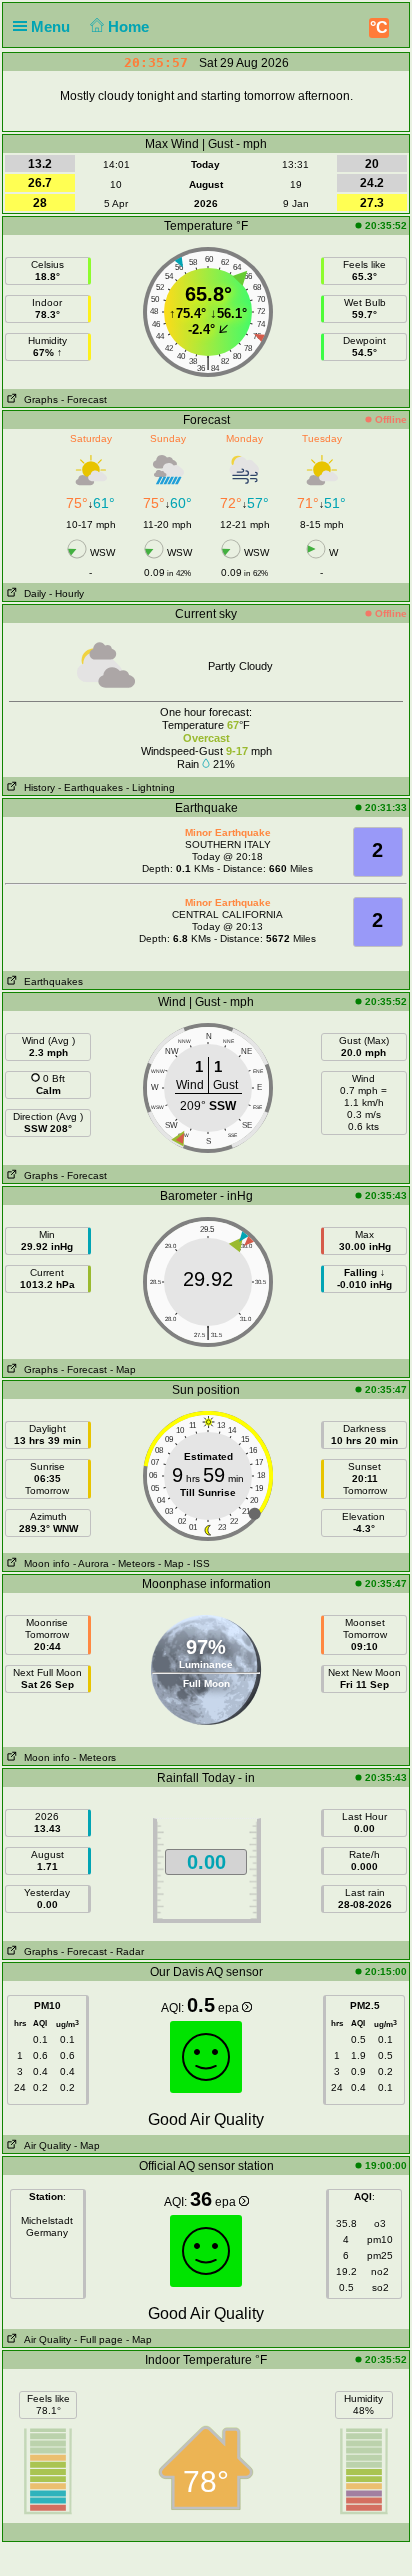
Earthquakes (50, 981)
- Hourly (66, 593)
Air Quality (44, 2145)
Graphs (38, 399)
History (36, 787)
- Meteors (133, 1563)
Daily (32, 593)
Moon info (44, 1563)
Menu (52, 26)
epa (230, 2008)
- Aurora (91, 1563)
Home (130, 26)
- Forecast (84, 399)
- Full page (98, 2339)
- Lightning (150, 787)
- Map (123, 1369)
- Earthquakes (90, 787)
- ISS (198, 1563)
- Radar (127, 1951)
